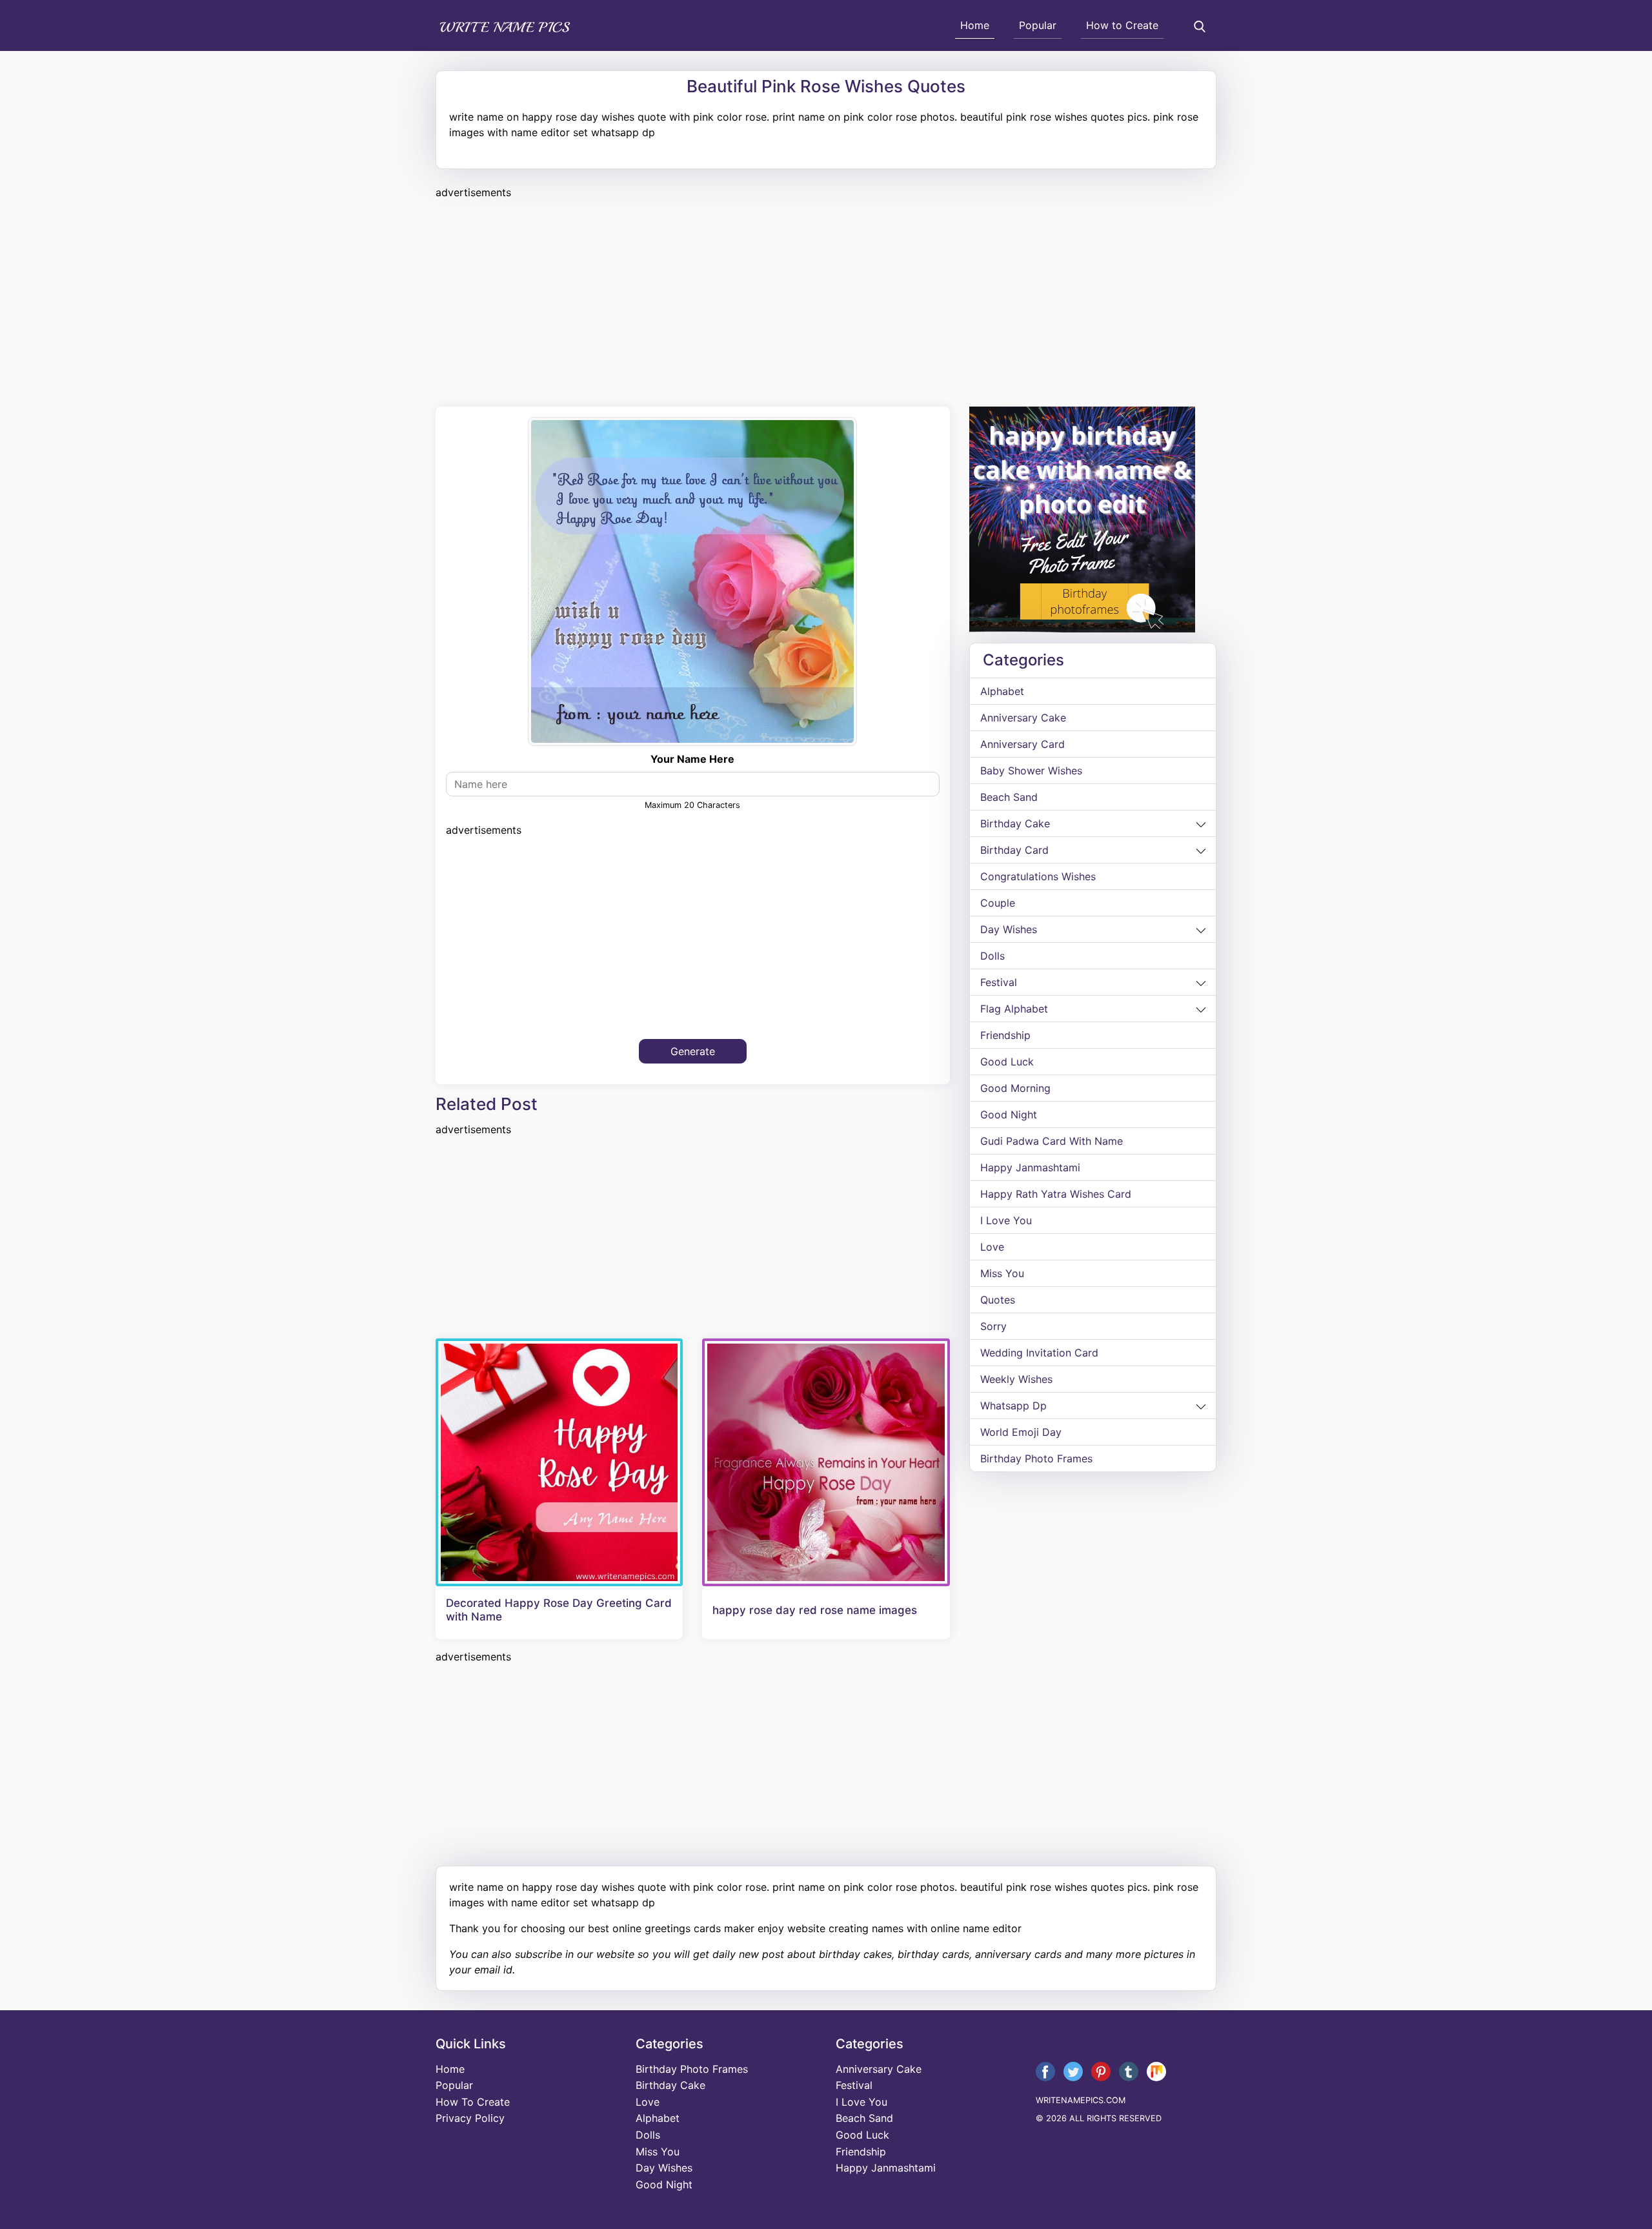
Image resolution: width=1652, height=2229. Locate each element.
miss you (1002, 1273)
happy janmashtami (1030, 1167)
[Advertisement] (823, 301)
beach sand (1009, 797)
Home (975, 25)
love (992, 1247)
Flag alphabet (1014, 1009)
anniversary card (1022, 744)
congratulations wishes (1038, 876)
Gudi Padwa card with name (1052, 1141)
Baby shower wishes (1031, 771)
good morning (1015, 1088)
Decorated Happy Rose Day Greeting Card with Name (559, 1609)
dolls (992, 956)
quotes (998, 1300)
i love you (1006, 1220)
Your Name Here (692, 759)
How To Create (473, 2102)
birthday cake (1015, 823)
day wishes (1009, 929)
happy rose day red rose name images (815, 1610)
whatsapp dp (1013, 1406)
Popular (1038, 25)
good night (1009, 1114)
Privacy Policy (470, 2118)
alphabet (1002, 691)
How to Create (1122, 25)
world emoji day (1021, 1432)
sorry (993, 1326)
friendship (1005, 1035)
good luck (1007, 1062)
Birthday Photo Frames (1036, 1458)
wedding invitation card (1039, 1353)
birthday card (1014, 850)
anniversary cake (1023, 718)
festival (999, 982)
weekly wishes (1016, 1379)
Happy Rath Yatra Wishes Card (1056, 1194)
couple (998, 903)
